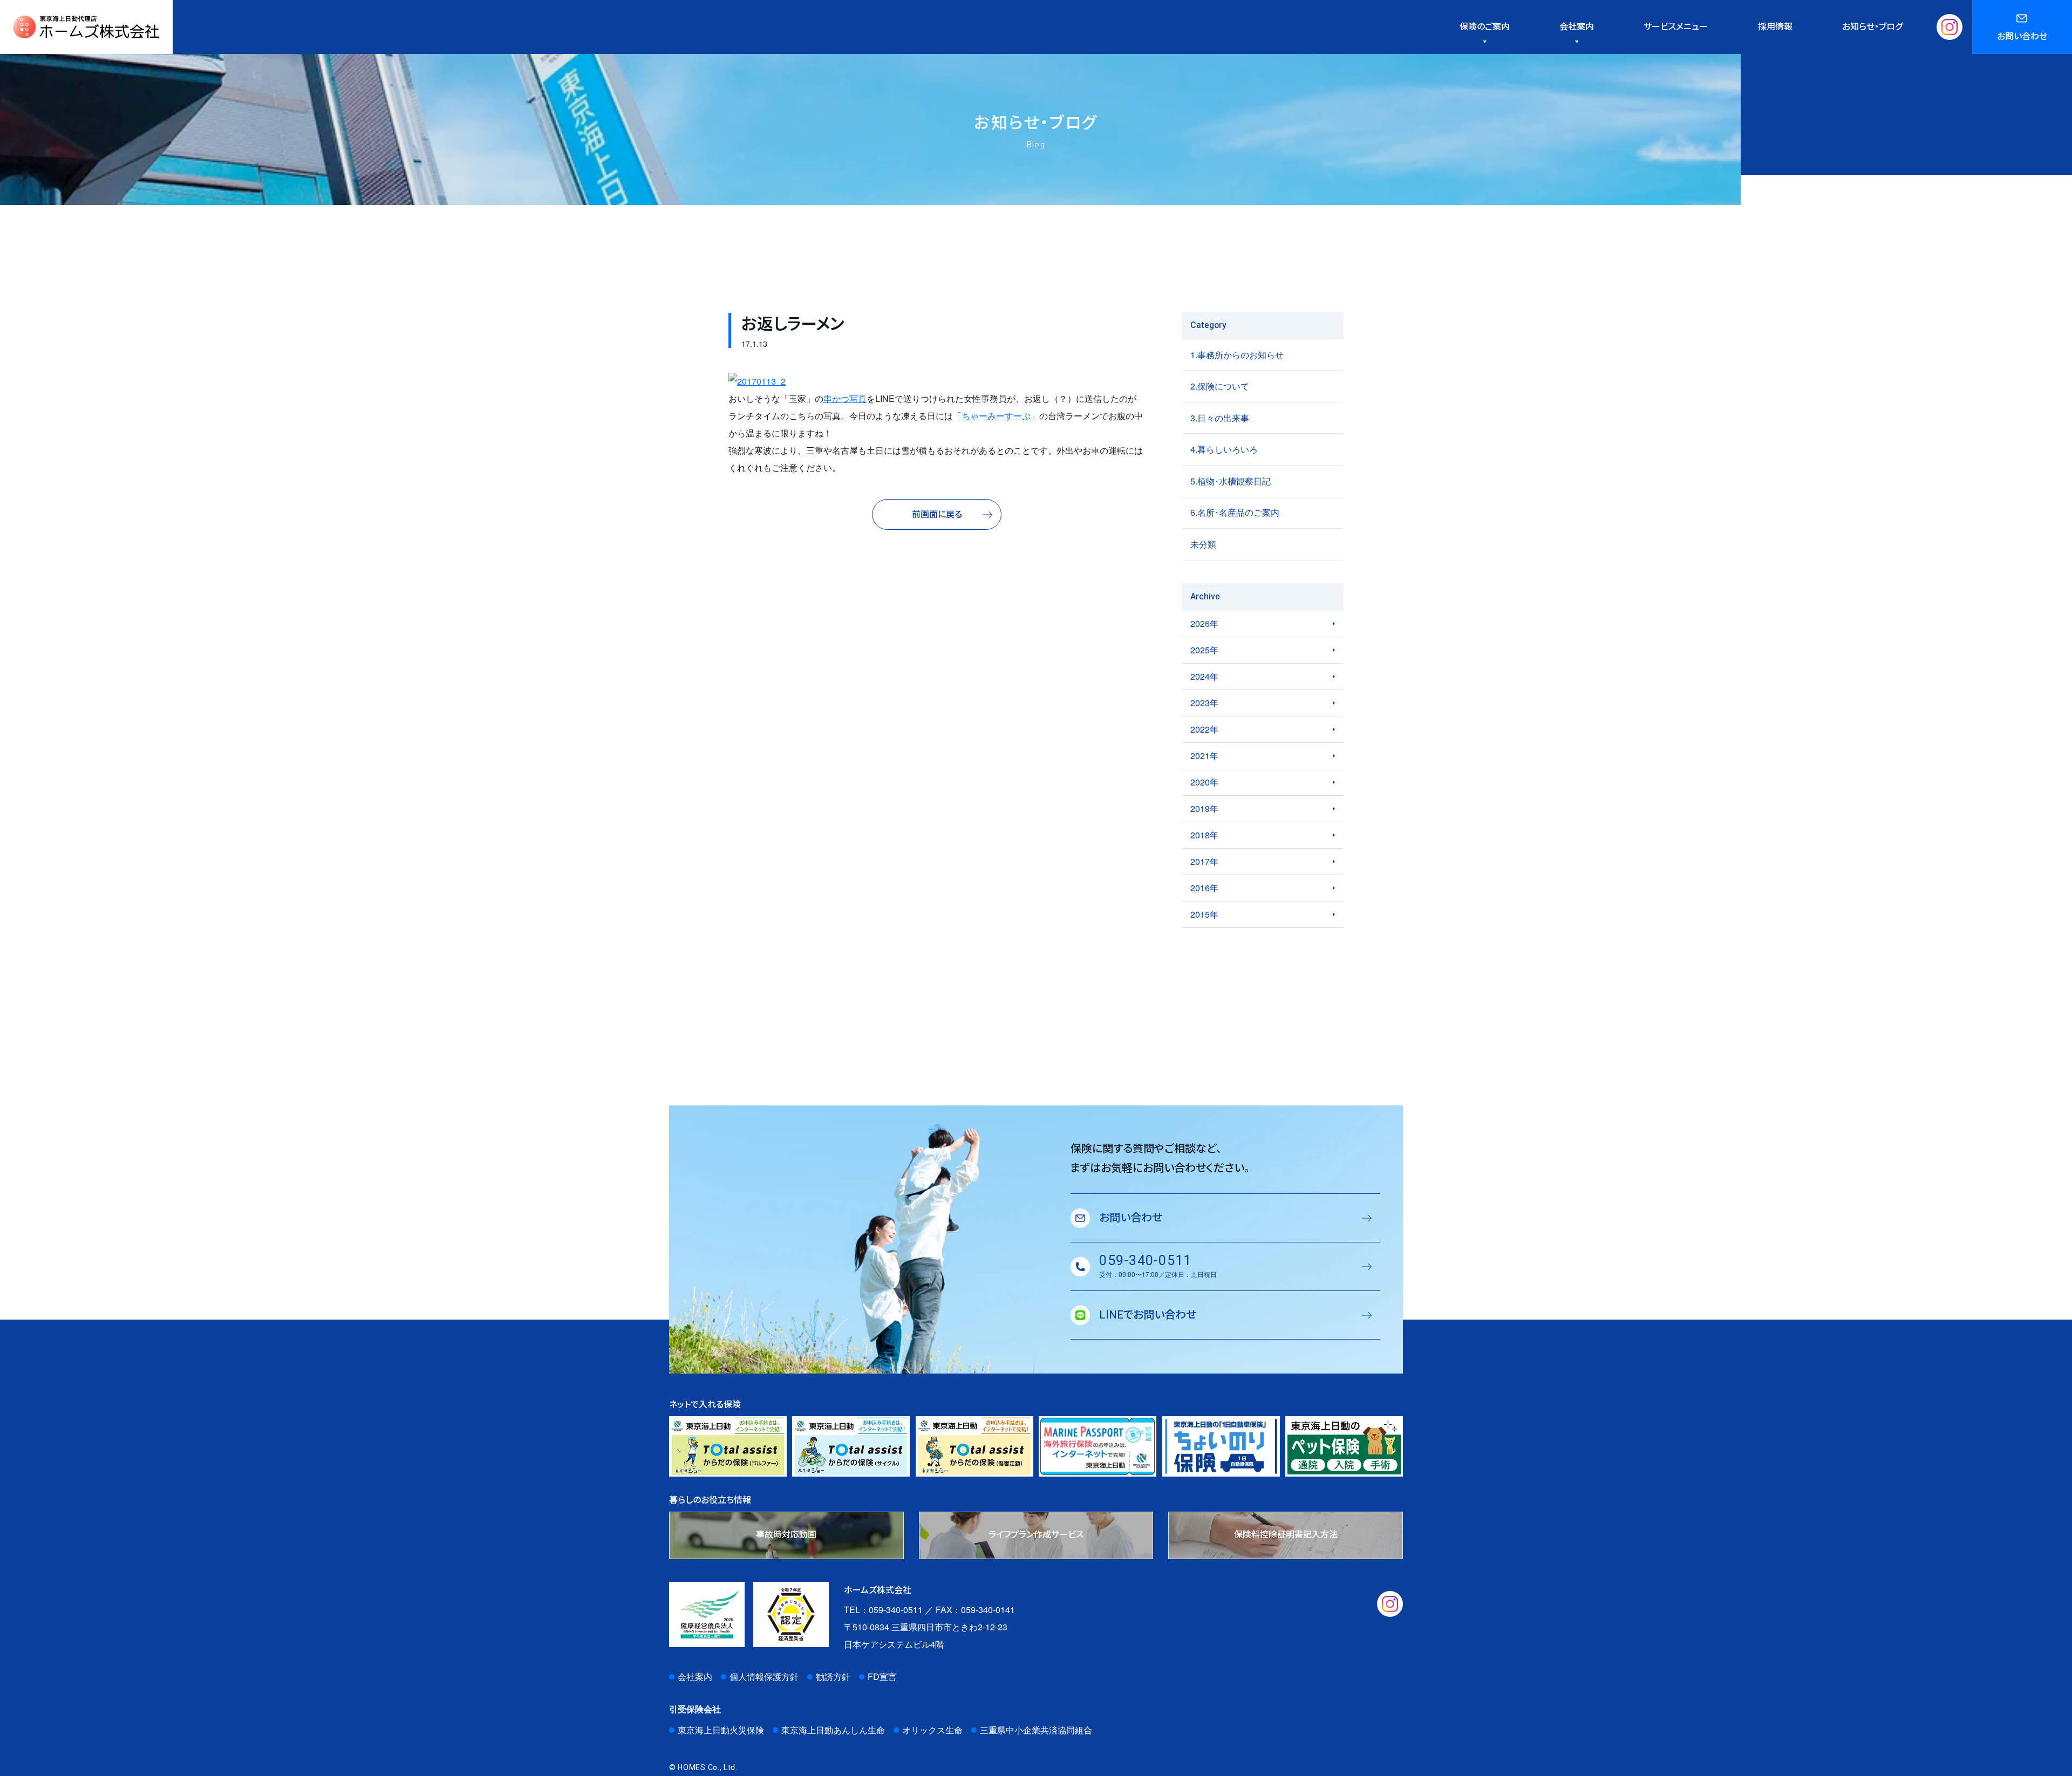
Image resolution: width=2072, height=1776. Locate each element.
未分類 (1203, 544)
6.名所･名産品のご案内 (1235, 512)
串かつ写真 (845, 398)
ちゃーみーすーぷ (996, 416)
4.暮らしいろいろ (1224, 449)
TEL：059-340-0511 (883, 1610)
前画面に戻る (937, 515)
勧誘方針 (833, 1676)
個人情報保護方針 (764, 1676)
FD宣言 (882, 1676)
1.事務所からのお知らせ (1237, 355)
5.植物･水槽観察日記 (1231, 481)
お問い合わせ (2022, 37)
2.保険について (1220, 386)
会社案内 (695, 1676)
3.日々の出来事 (1220, 418)
